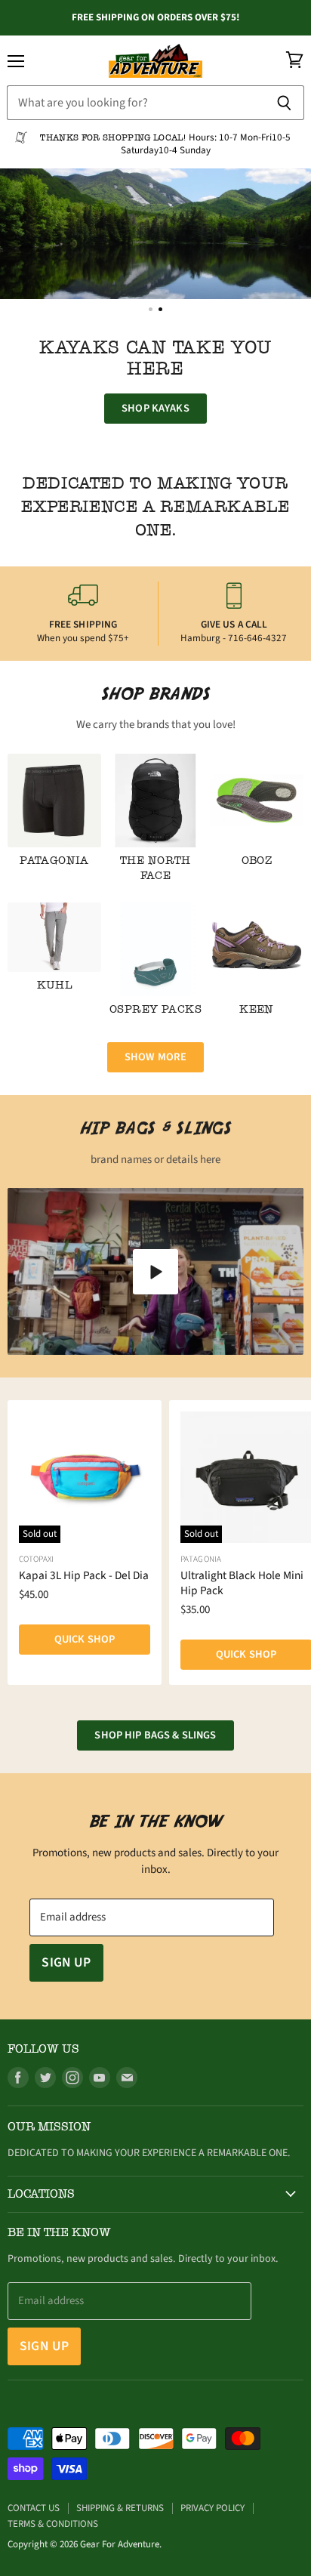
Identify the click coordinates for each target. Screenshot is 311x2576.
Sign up (66, 1962)
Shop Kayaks (155, 408)
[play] (155, 1272)
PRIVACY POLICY (212, 2508)
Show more (155, 1057)
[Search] (284, 103)
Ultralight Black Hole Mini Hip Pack (242, 1583)
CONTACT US (34, 2508)
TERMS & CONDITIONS (53, 2524)
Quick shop (85, 1639)
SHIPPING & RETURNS (120, 2508)
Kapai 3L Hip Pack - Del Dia (84, 1575)
